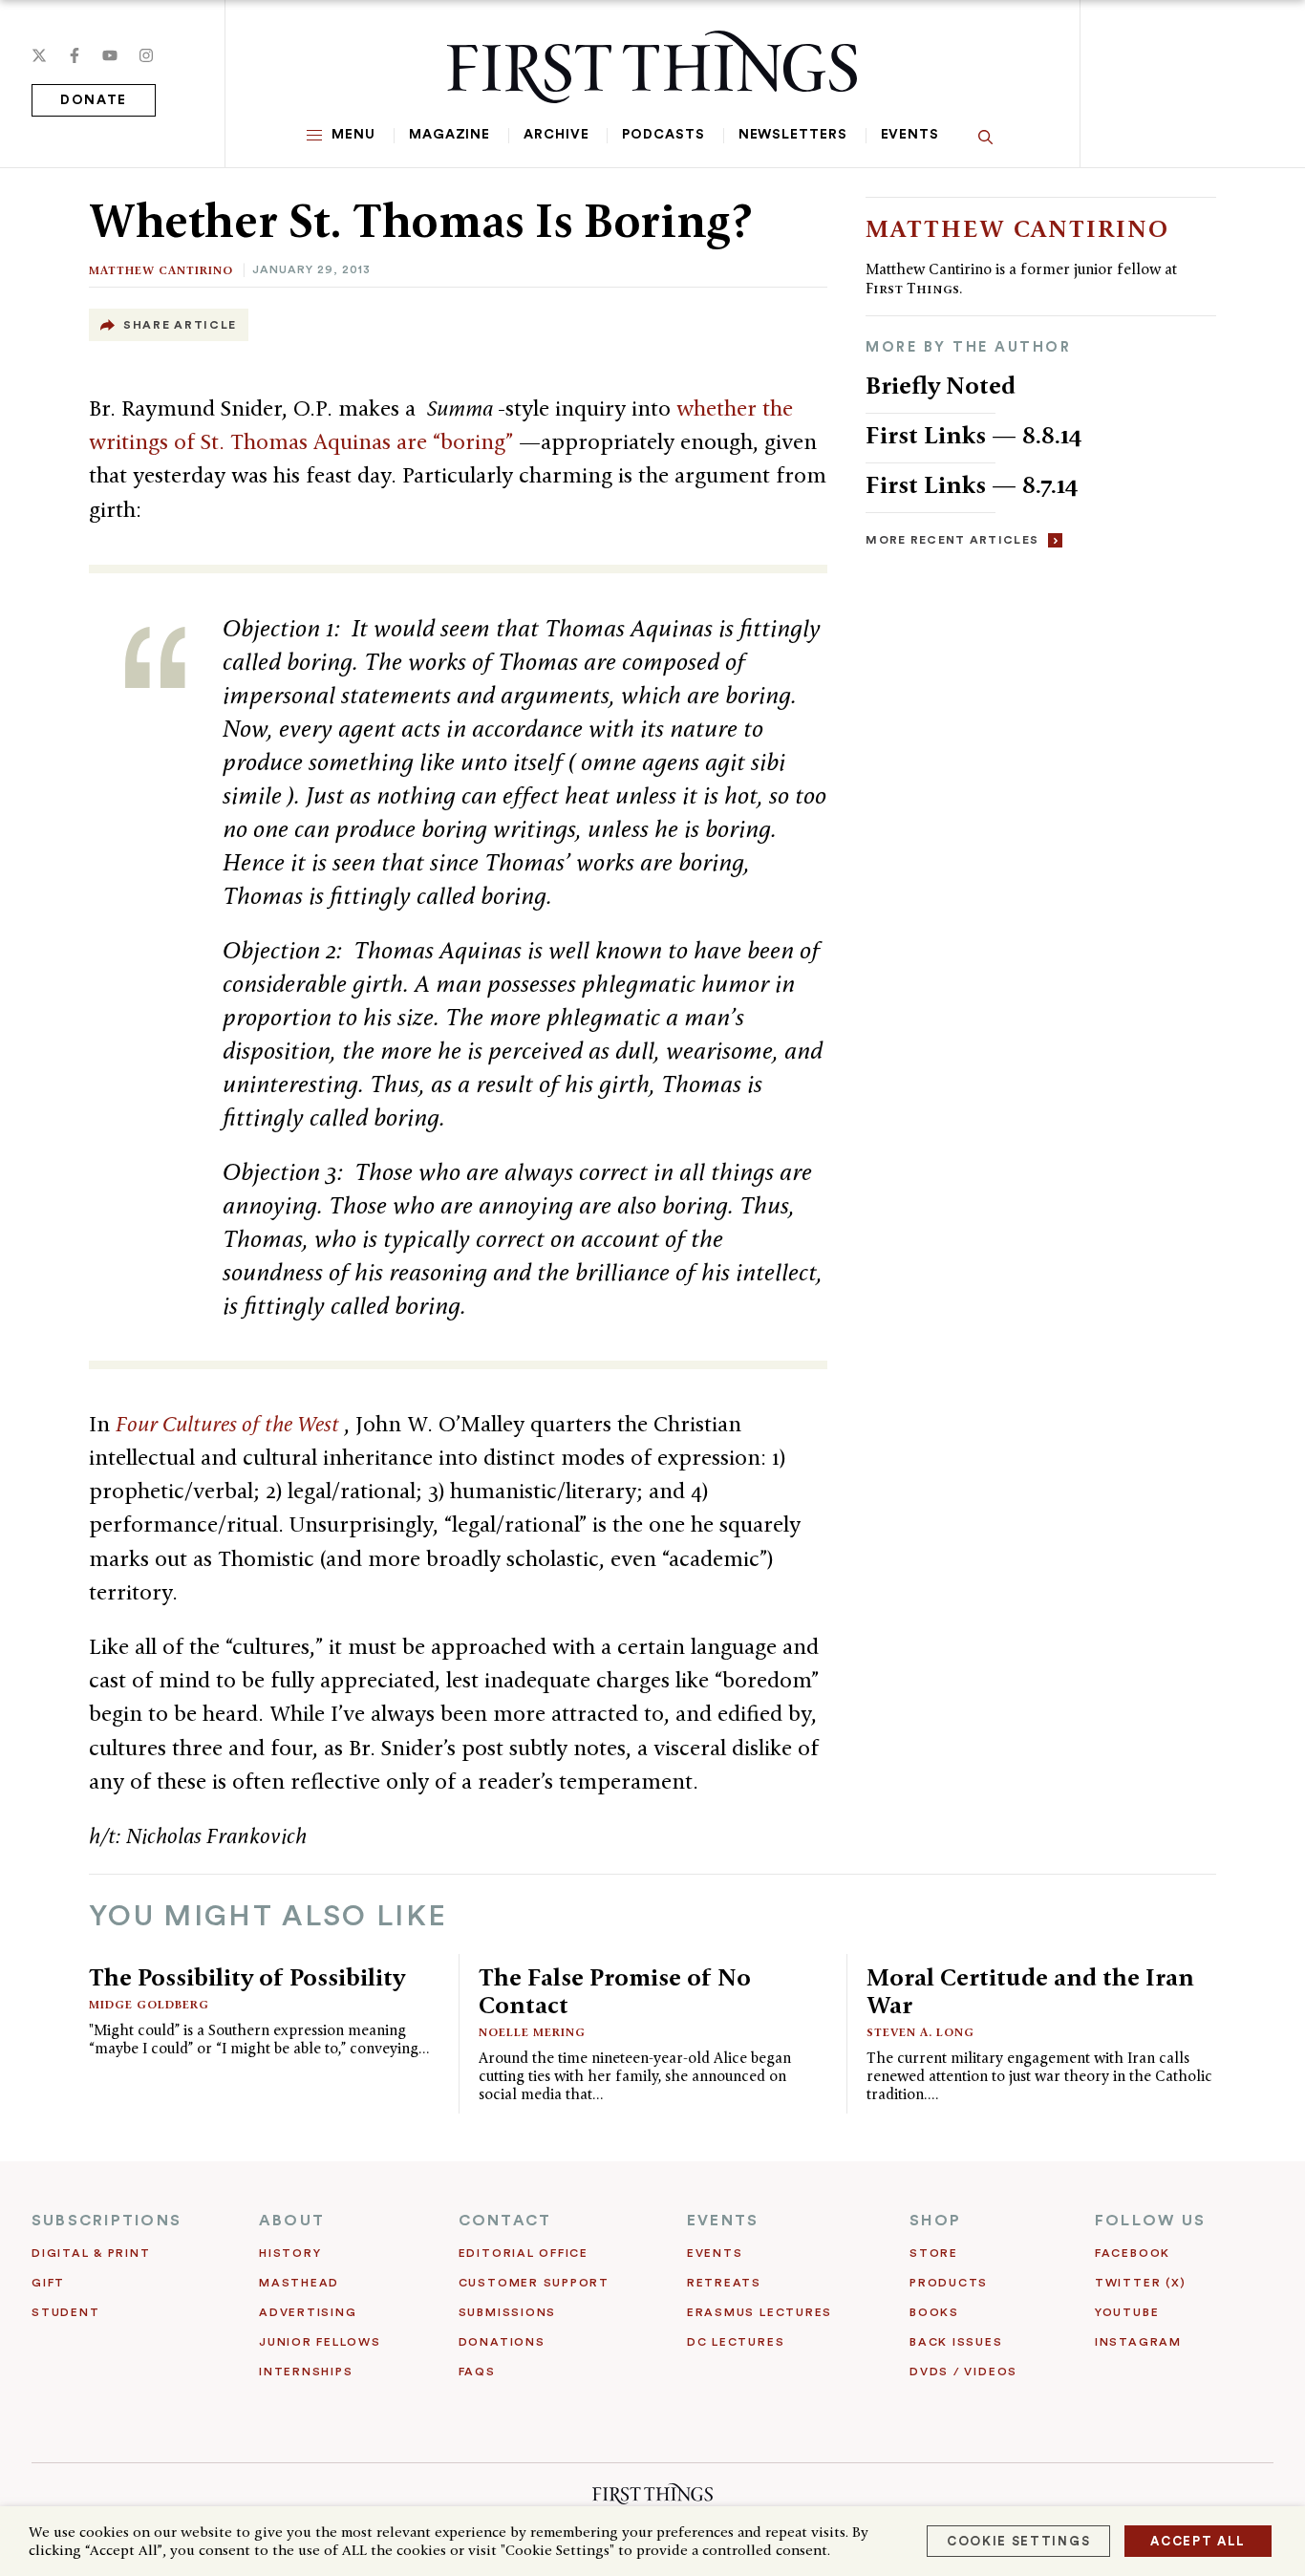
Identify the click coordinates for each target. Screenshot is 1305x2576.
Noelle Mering (532, 2032)
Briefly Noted (941, 385)
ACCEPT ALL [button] (1198, 2541)
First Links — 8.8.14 (974, 435)
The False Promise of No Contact (615, 1991)
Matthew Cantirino (161, 270)
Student (65, 2312)
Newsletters (793, 135)
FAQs (477, 2372)
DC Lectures (736, 2342)
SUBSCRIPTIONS (107, 2221)
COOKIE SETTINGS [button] (1018, 2541)
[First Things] (652, 67)
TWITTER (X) (1140, 2283)
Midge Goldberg (149, 2004)
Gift (48, 2283)
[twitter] (39, 55)
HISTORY (290, 2253)
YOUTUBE (1127, 2312)
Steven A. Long (920, 2032)
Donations (502, 2342)
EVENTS (723, 2221)
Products (949, 2283)
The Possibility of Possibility (247, 1977)
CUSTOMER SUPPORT (534, 2283)
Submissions (507, 2312)
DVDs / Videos (963, 2372)
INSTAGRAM (1138, 2342)
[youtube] (110, 55)
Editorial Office (524, 2253)
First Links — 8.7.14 (972, 484)
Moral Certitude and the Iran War (1030, 1991)
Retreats (724, 2283)
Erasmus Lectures (759, 2312)
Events (910, 135)
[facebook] (75, 55)
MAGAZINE (449, 135)
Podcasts (663, 135)
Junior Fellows (320, 2342)
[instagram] (146, 55)
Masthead (299, 2283)
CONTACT (505, 2221)
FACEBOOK (1133, 2253)
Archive (556, 135)
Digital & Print (91, 2253)
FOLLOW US (1150, 2221)
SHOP (935, 2221)
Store (934, 2253)
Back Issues (956, 2342)
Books (934, 2312)
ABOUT (292, 2221)
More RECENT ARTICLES (952, 540)
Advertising (308, 2312)
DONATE (94, 100)
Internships (306, 2372)
